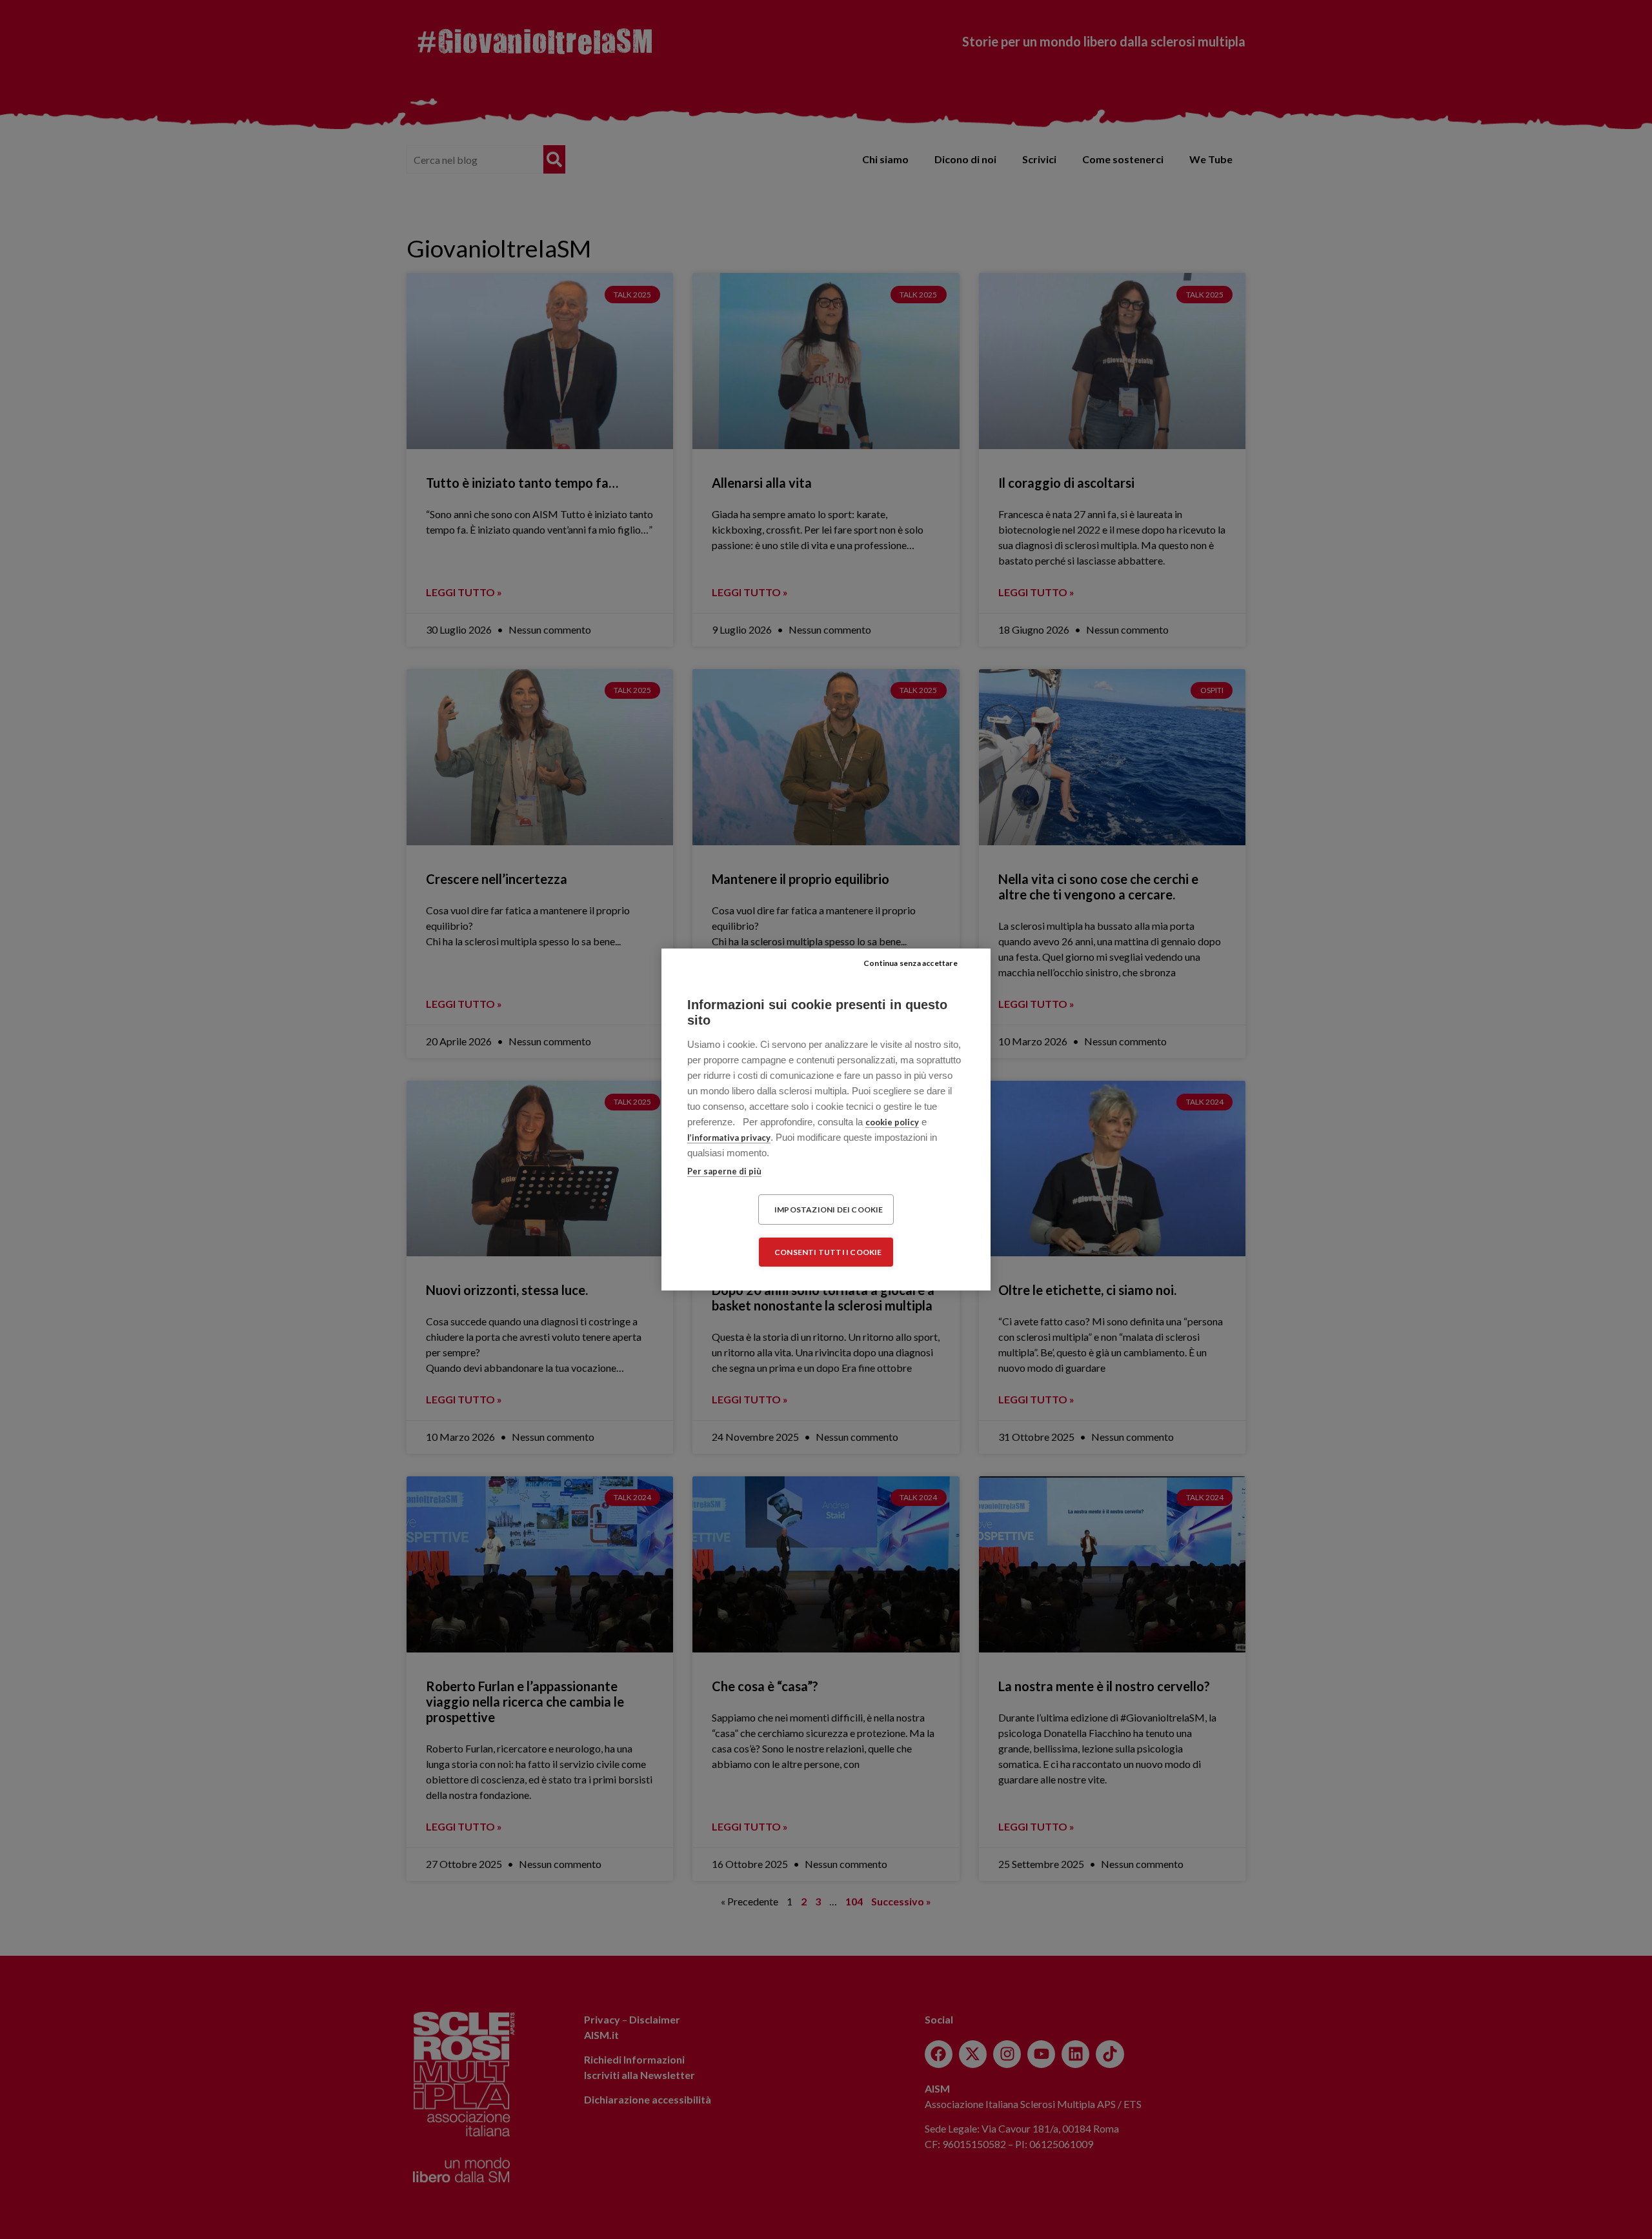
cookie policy (892, 1122)
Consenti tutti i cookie (828, 1252)
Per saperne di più (724, 1171)
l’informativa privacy (729, 1138)
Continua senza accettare (911, 963)
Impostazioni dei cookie (829, 1210)
